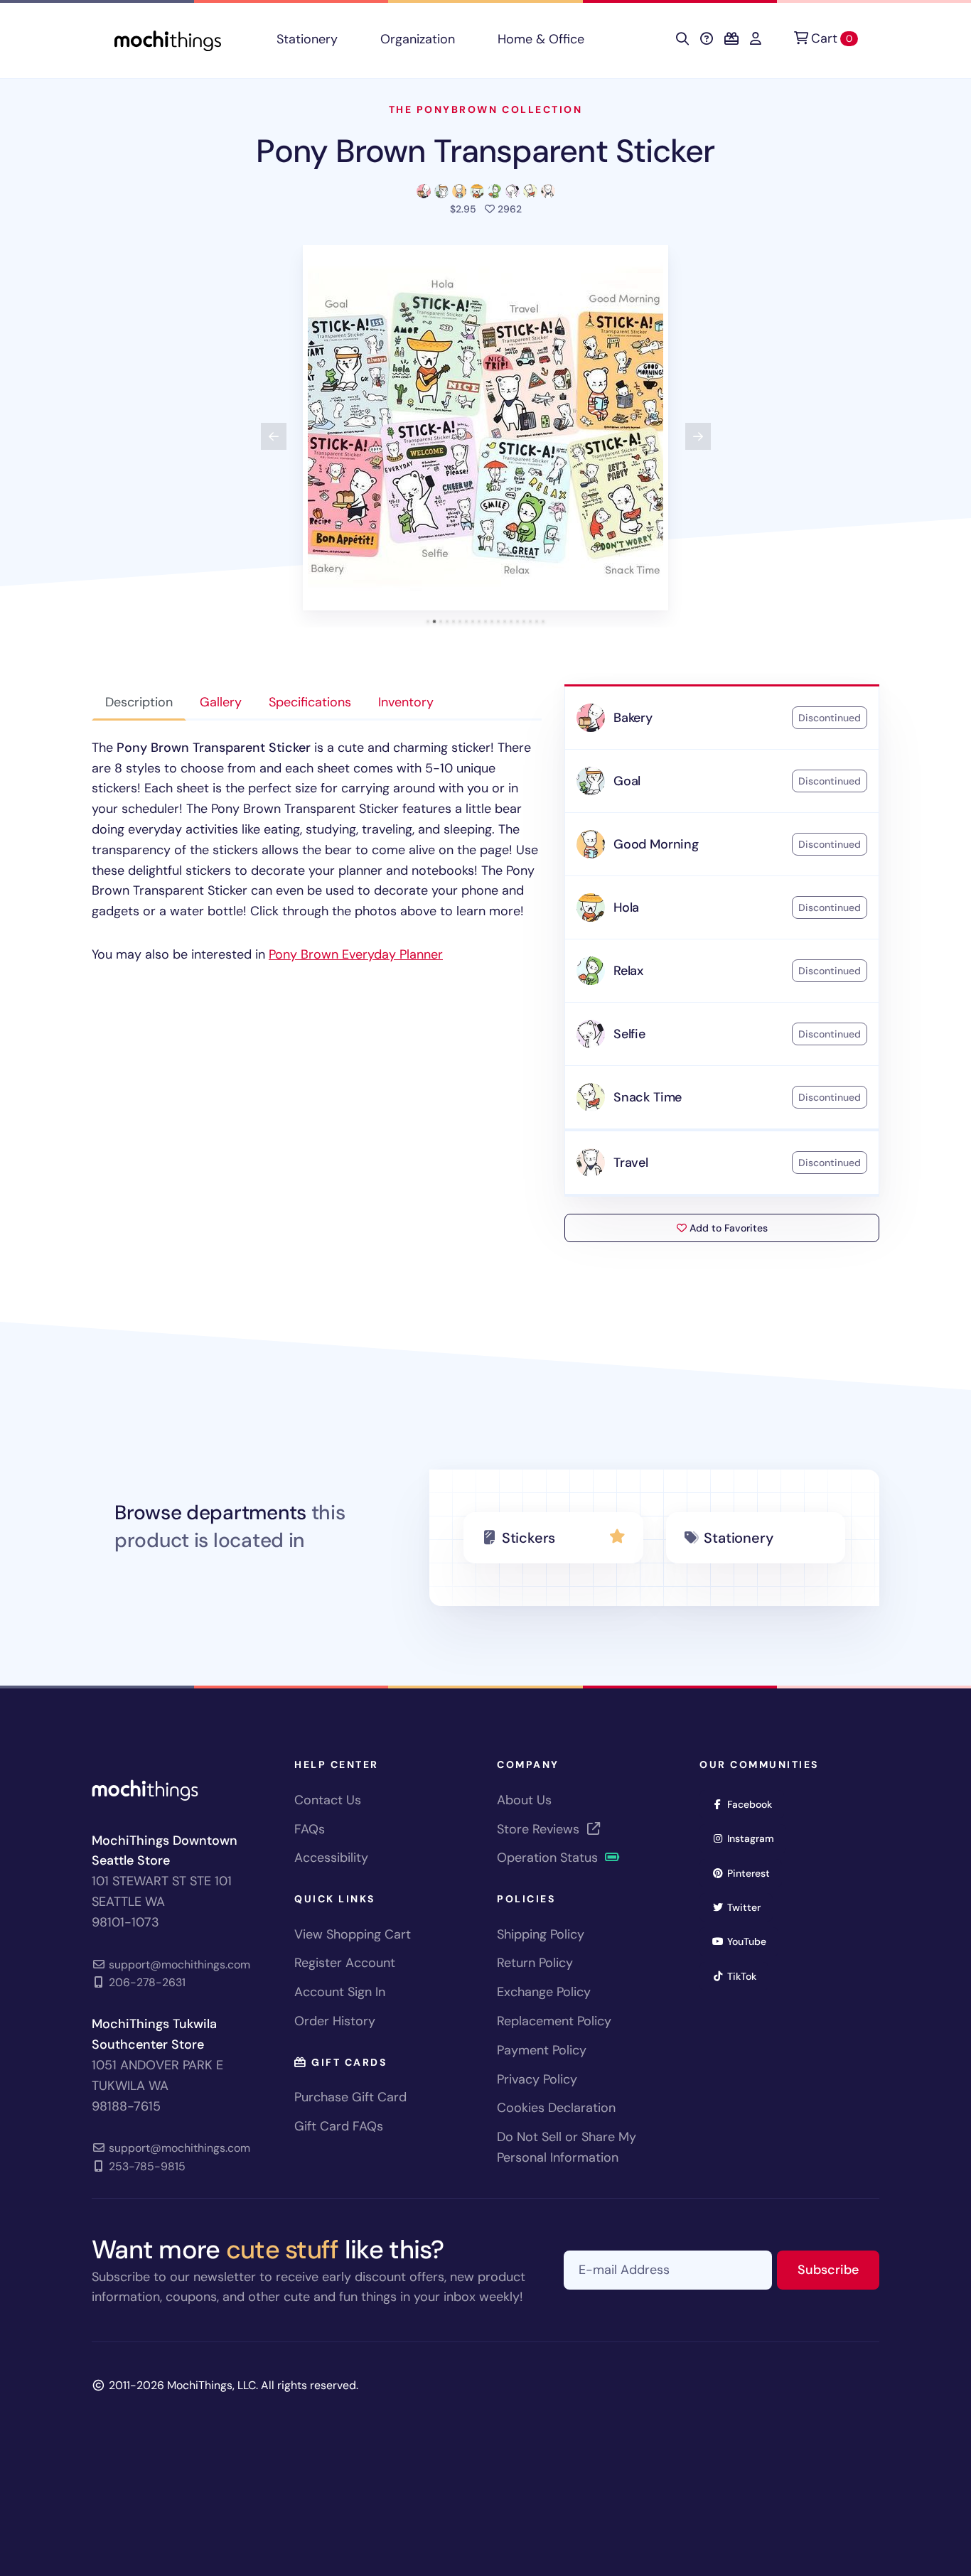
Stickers (529, 1538)
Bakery (633, 718)
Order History (335, 2021)
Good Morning (656, 844)
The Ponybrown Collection (485, 109)
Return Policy (535, 1963)
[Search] (682, 39)
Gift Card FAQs (339, 2126)
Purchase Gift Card (350, 2097)
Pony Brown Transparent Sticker (485, 151)
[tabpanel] (317, 851)
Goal (627, 781)
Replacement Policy (554, 2021)
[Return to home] (168, 39)
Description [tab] (139, 702)
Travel (631, 1163)
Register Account (345, 1963)
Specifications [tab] (310, 702)
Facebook (754, 1804)
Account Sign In (340, 1992)
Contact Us (328, 1800)
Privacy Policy (537, 2079)
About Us (524, 1800)
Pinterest (753, 1873)
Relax (628, 971)
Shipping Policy (541, 1934)
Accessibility (331, 1858)
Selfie (629, 1034)
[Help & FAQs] (707, 39)
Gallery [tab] (221, 702)
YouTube (751, 1941)
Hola (626, 907)
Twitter (749, 1907)
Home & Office (541, 39)
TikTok (746, 1976)
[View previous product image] (274, 436)
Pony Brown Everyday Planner (356, 954)
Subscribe (838, 2269)
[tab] (428, 621)
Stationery (307, 39)
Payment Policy (542, 2050)
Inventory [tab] (406, 702)
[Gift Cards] (731, 39)
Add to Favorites (727, 1228)
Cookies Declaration (556, 2108)
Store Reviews (540, 1829)
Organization (418, 39)
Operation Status (549, 1858)
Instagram (755, 1838)
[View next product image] (698, 436)
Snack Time (648, 1097)
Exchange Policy (544, 1992)
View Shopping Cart (353, 1934)
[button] (485, 428)
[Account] (756, 39)
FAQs (310, 1829)
